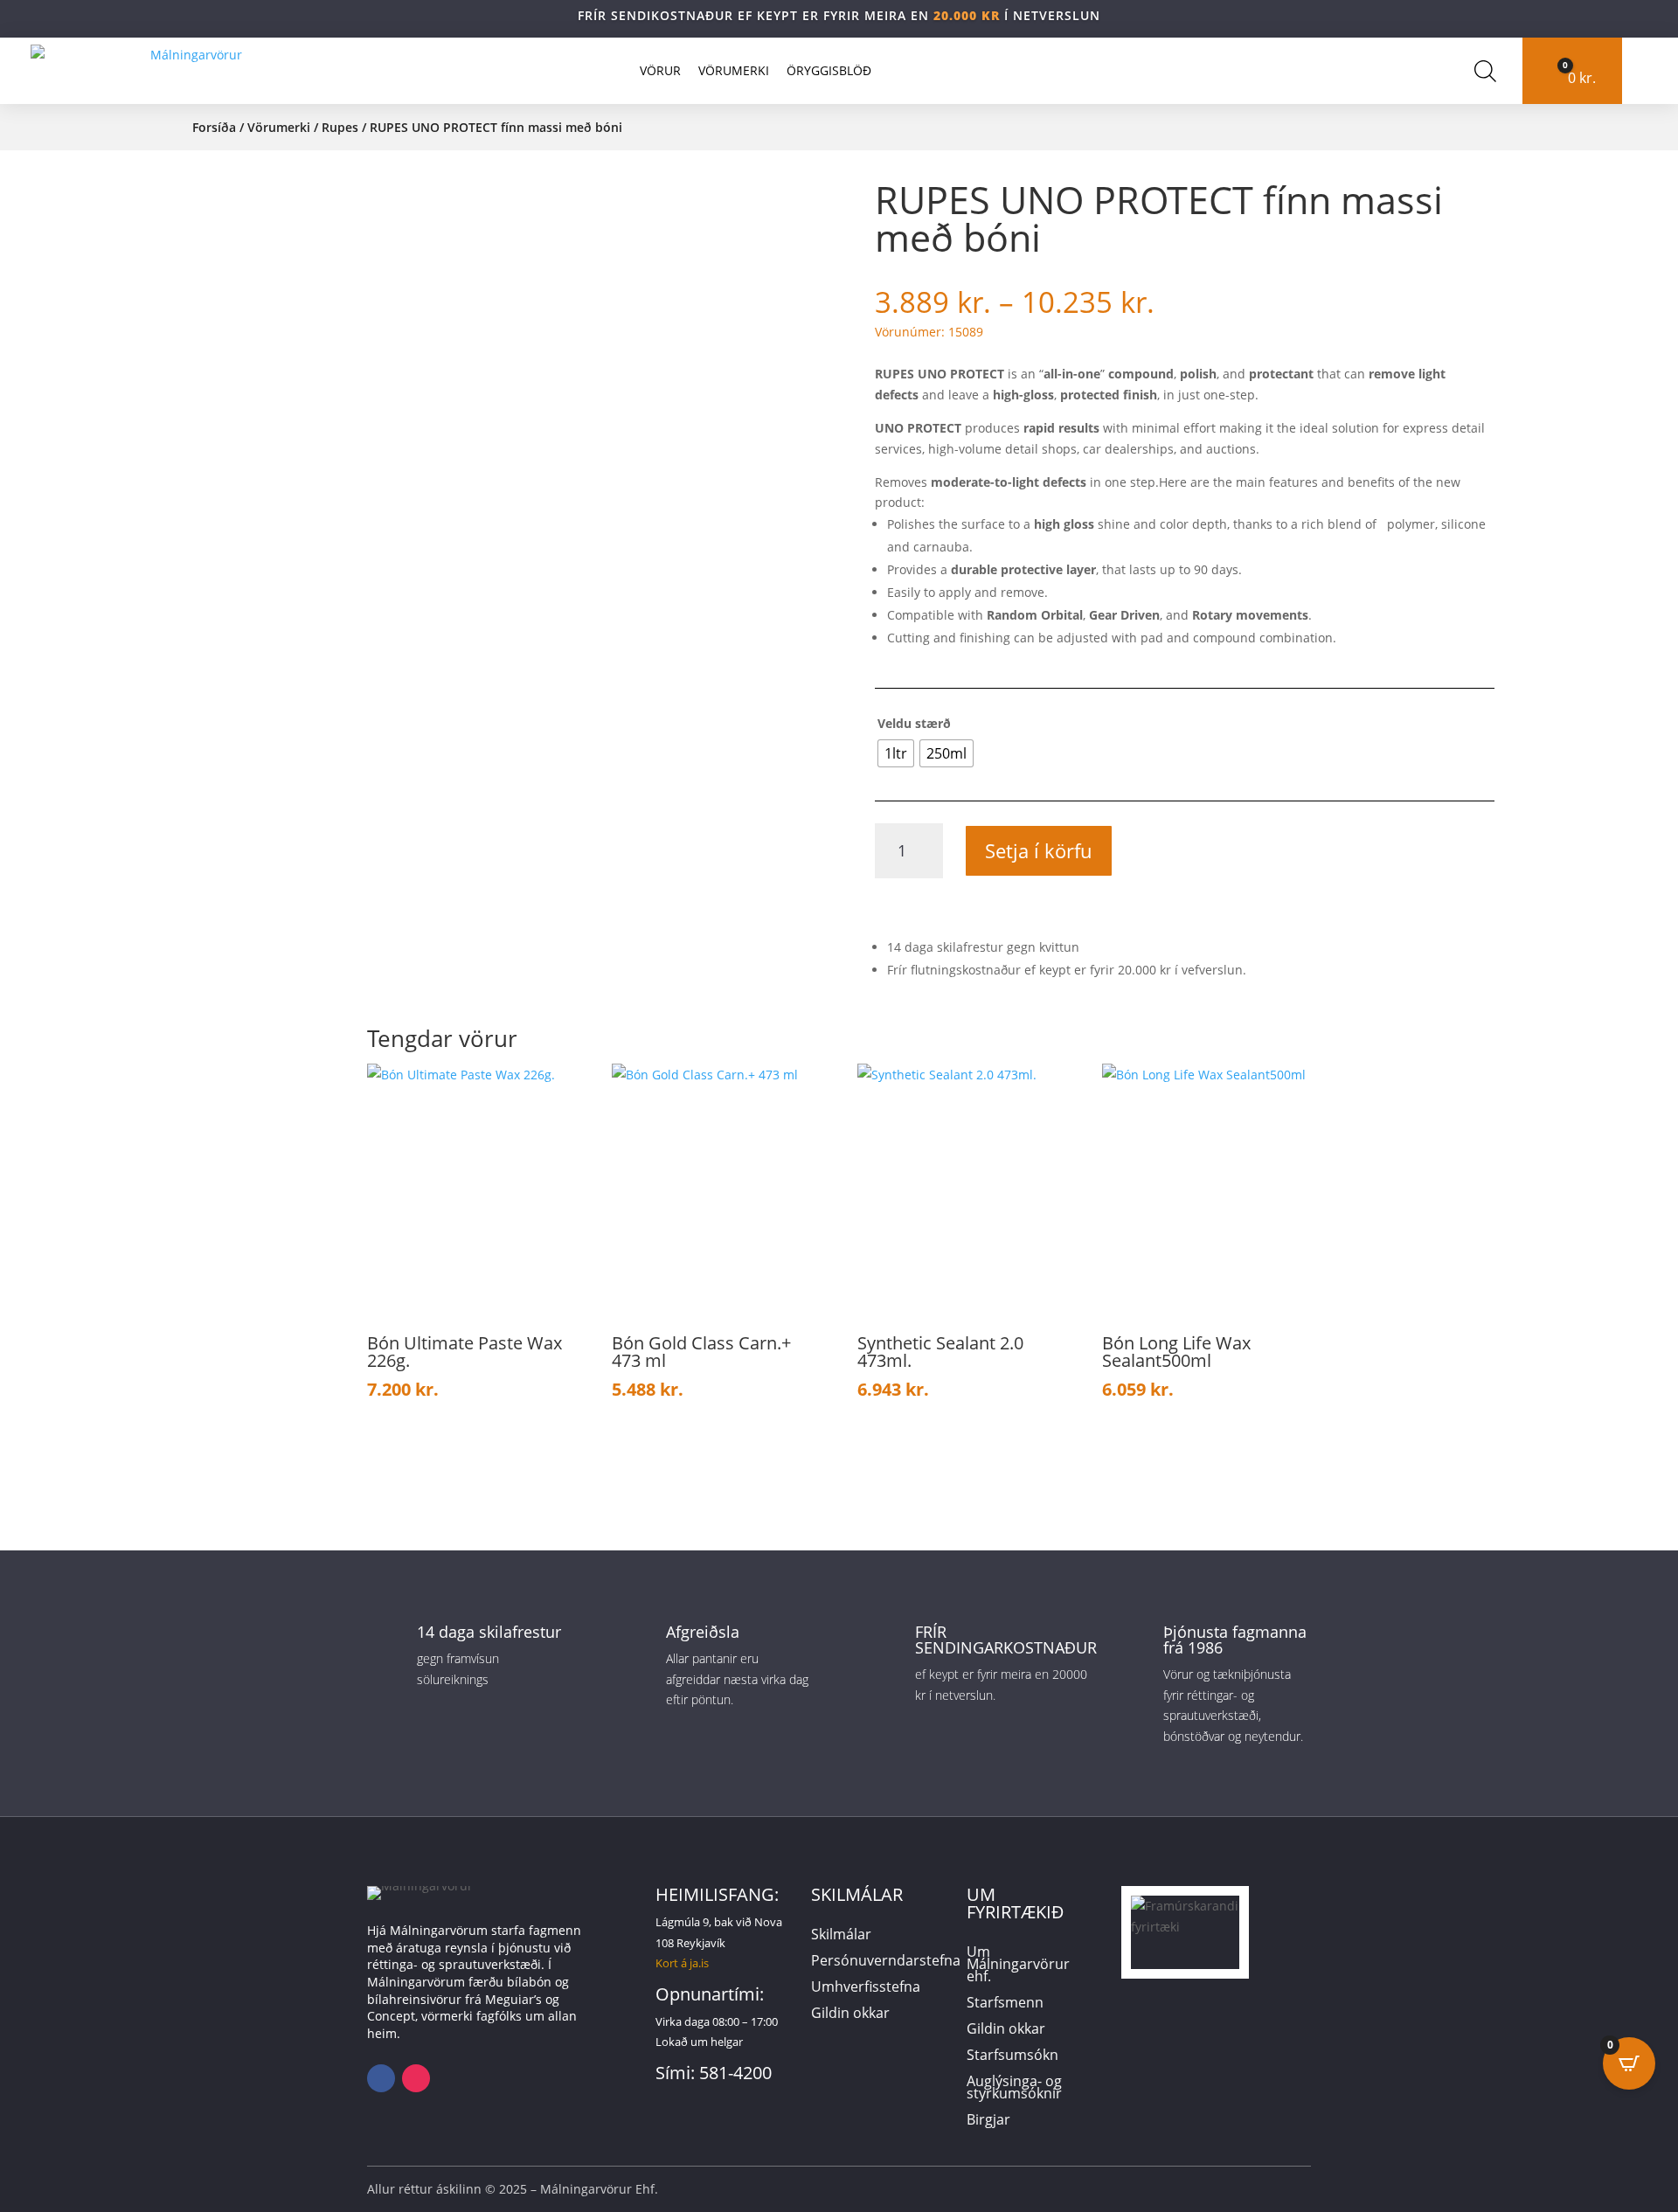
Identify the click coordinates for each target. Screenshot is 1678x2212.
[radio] (896, 753)
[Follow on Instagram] (416, 2078)
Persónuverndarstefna (886, 1962)
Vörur (660, 70)
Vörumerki (734, 70)
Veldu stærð (914, 723)
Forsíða (214, 127)
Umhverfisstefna (866, 1988)
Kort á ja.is (682, 1963)
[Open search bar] (1485, 71)
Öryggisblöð (829, 70)
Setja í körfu (1039, 850)
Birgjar (988, 2121)
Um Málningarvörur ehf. (1018, 1966)
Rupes (340, 127)
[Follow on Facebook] (381, 2078)
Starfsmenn (1005, 2004)
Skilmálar (841, 1936)
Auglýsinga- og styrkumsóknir (1014, 2089)
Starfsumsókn (1012, 2056)
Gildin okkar (850, 2014)
